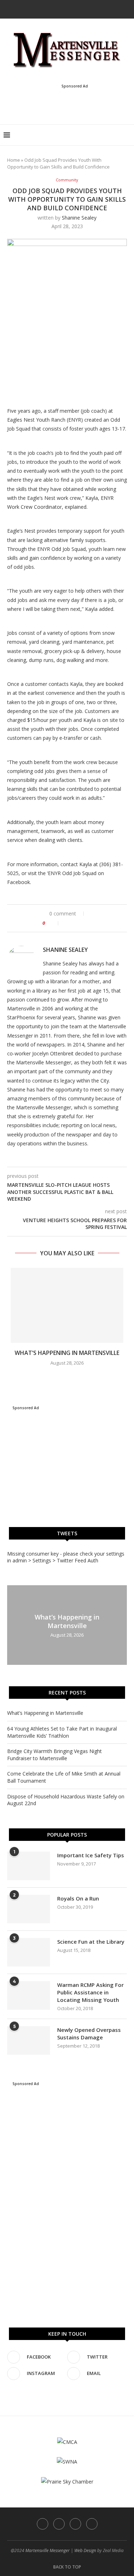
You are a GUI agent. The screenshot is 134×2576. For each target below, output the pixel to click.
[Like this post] (54, 923)
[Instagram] (72, 9)
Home (14, 160)
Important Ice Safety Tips (91, 1855)
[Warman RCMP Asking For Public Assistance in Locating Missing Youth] (29, 1995)
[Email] (81, 9)
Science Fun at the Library (91, 1942)
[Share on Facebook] (67, 923)
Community (67, 180)
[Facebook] (53, 9)
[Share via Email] (90, 923)
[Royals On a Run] (29, 1909)
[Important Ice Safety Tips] (29, 1866)
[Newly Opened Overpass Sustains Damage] (29, 2040)
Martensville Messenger (48, 2550)
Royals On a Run (78, 1898)
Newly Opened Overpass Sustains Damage (89, 2033)
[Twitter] (62, 9)
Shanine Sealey (79, 218)
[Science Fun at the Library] (29, 1952)
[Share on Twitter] (75, 923)
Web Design (85, 2550)
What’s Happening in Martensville (67, 1353)
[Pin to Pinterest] (82, 923)
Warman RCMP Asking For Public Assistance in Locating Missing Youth (90, 1992)
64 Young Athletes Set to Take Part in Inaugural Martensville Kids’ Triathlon (62, 1732)
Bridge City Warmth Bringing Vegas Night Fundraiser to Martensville (54, 1755)
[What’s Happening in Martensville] (67, 1305)
